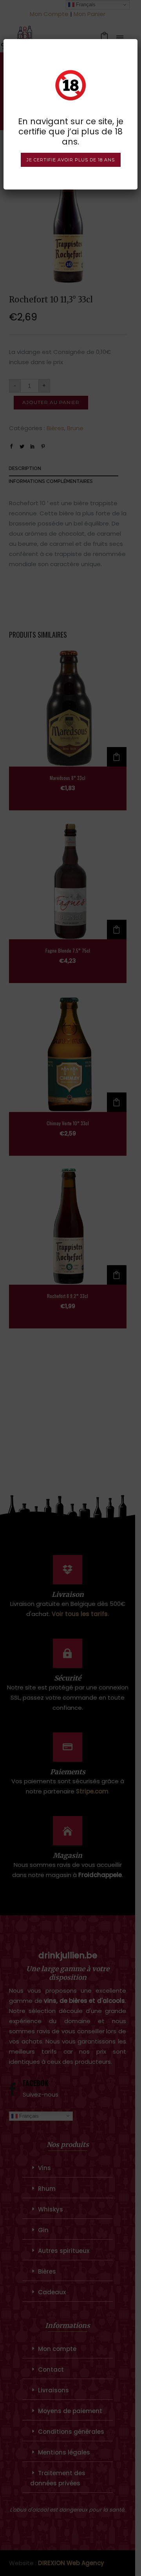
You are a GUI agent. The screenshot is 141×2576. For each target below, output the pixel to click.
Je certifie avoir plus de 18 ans (71, 160)
